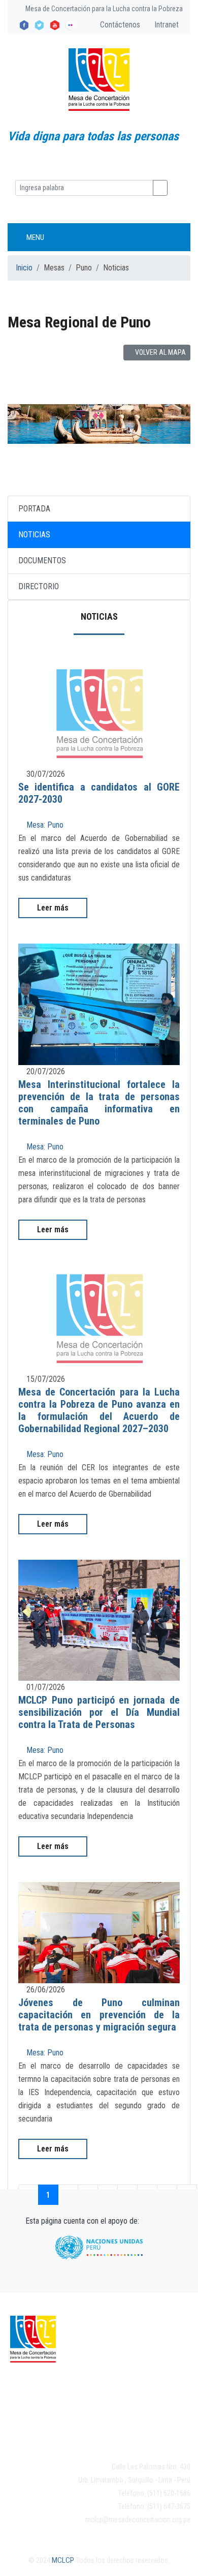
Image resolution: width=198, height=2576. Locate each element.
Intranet (166, 25)
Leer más (53, 908)
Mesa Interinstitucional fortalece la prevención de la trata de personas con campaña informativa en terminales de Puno (99, 1103)
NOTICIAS (34, 535)
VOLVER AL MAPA (160, 352)
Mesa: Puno (44, 825)
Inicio (24, 268)
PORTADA (34, 509)
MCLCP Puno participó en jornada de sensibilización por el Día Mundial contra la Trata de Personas (99, 1712)
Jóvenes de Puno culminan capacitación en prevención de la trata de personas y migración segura (99, 2015)
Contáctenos (119, 25)
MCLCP (62, 2560)
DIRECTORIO (39, 586)
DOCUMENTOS (42, 560)
